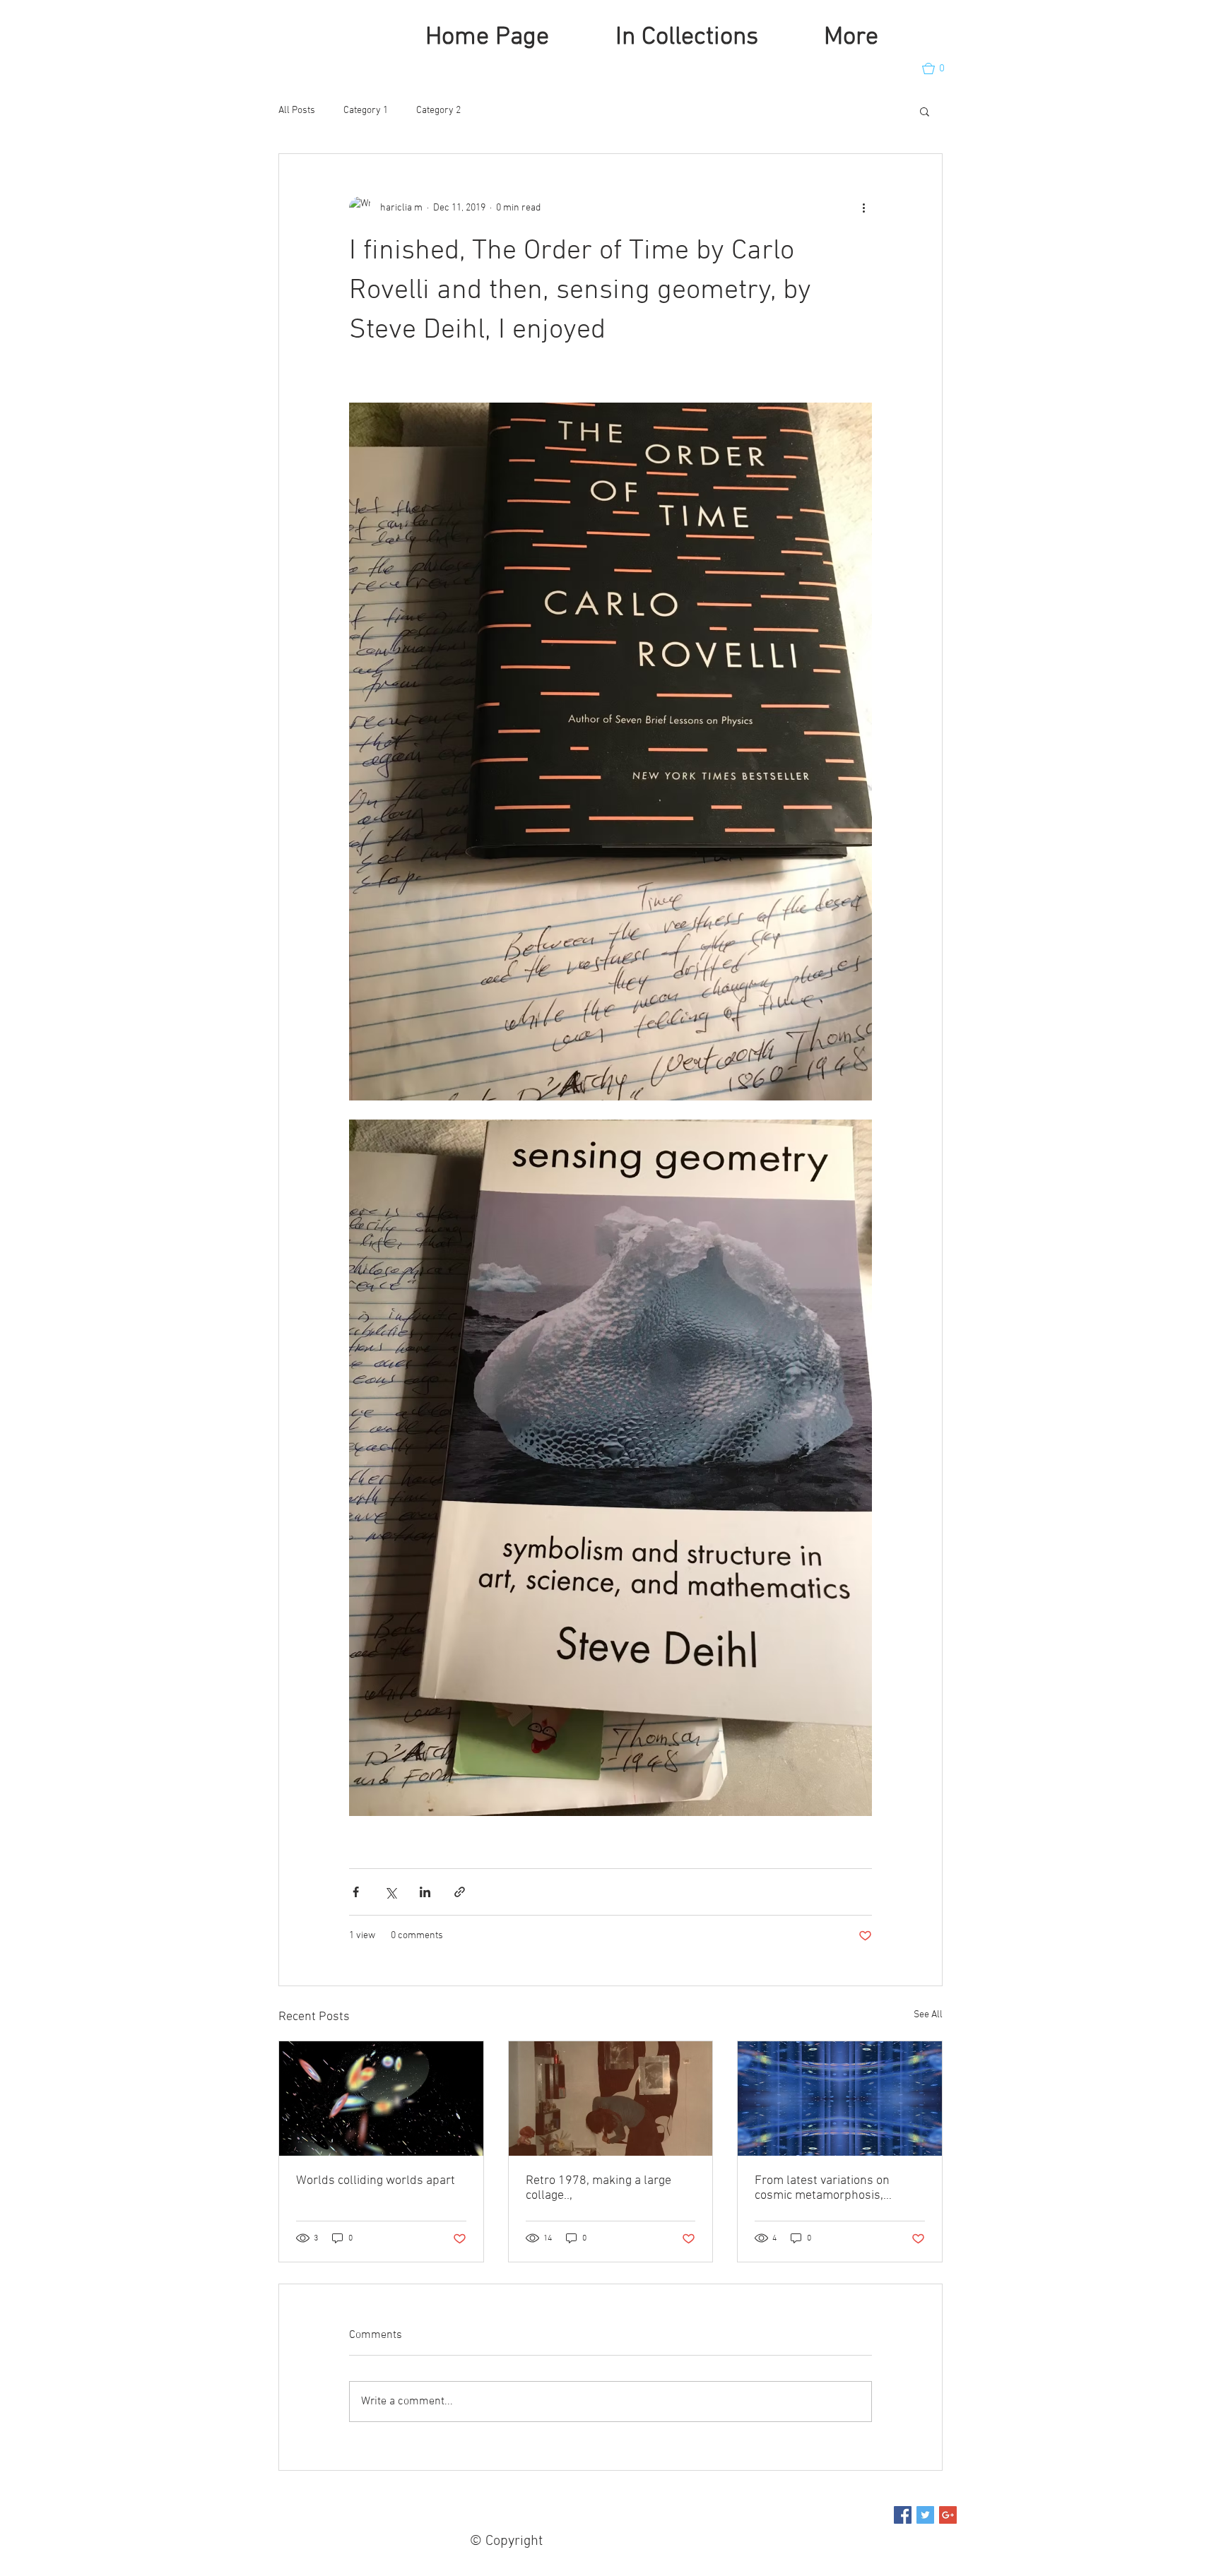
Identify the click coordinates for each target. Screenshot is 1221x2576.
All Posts (297, 111)
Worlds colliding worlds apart (376, 2181)
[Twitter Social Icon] (925, 2515)
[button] (940, 69)
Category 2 (438, 111)
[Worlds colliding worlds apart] (381, 2099)
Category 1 (366, 111)
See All (928, 2015)
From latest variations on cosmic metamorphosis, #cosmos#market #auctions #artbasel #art (829, 2188)
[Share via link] (460, 1892)
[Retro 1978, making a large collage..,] (611, 2099)
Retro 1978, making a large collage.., (598, 2188)
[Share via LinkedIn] (425, 1892)
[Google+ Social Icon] (948, 2515)
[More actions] (863, 208)
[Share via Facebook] (356, 1892)
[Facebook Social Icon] (903, 2515)
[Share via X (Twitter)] (390, 1892)
